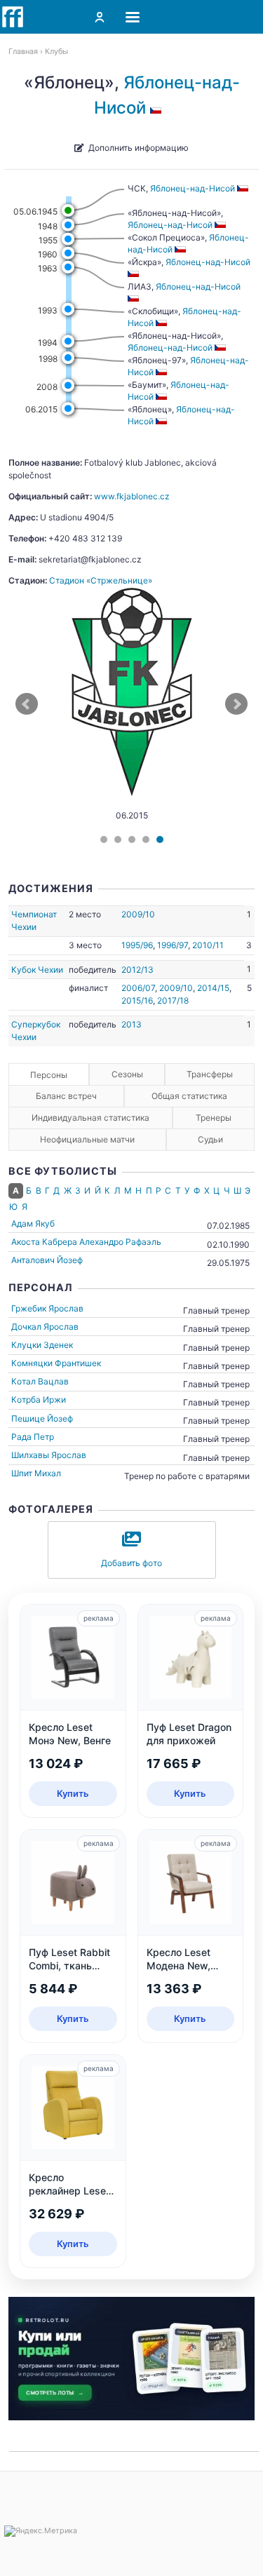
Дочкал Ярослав (45, 1327)
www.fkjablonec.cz (132, 496)
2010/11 (208, 945)
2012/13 (137, 970)
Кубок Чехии (37, 970)
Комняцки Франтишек (56, 1363)
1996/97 (173, 945)
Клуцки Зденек (42, 1345)
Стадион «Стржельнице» (101, 580)
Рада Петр (33, 1437)
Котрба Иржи (39, 1400)
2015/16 (137, 1000)
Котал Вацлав (40, 1381)
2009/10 (138, 914)
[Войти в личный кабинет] (100, 17)
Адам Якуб (33, 1223)
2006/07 (138, 988)
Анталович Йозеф (47, 1260)
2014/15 (213, 988)
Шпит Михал (36, 1473)
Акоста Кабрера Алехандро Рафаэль (86, 1242)
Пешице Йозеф (42, 1418)
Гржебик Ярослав (47, 1308)
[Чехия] (158, 108)
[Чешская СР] (162, 323)
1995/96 (137, 945)
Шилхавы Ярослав (49, 1455)
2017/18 (173, 1000)
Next (236, 704)
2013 (131, 1024)
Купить (73, 1793)
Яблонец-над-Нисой (193, 188)
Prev (27, 704)
